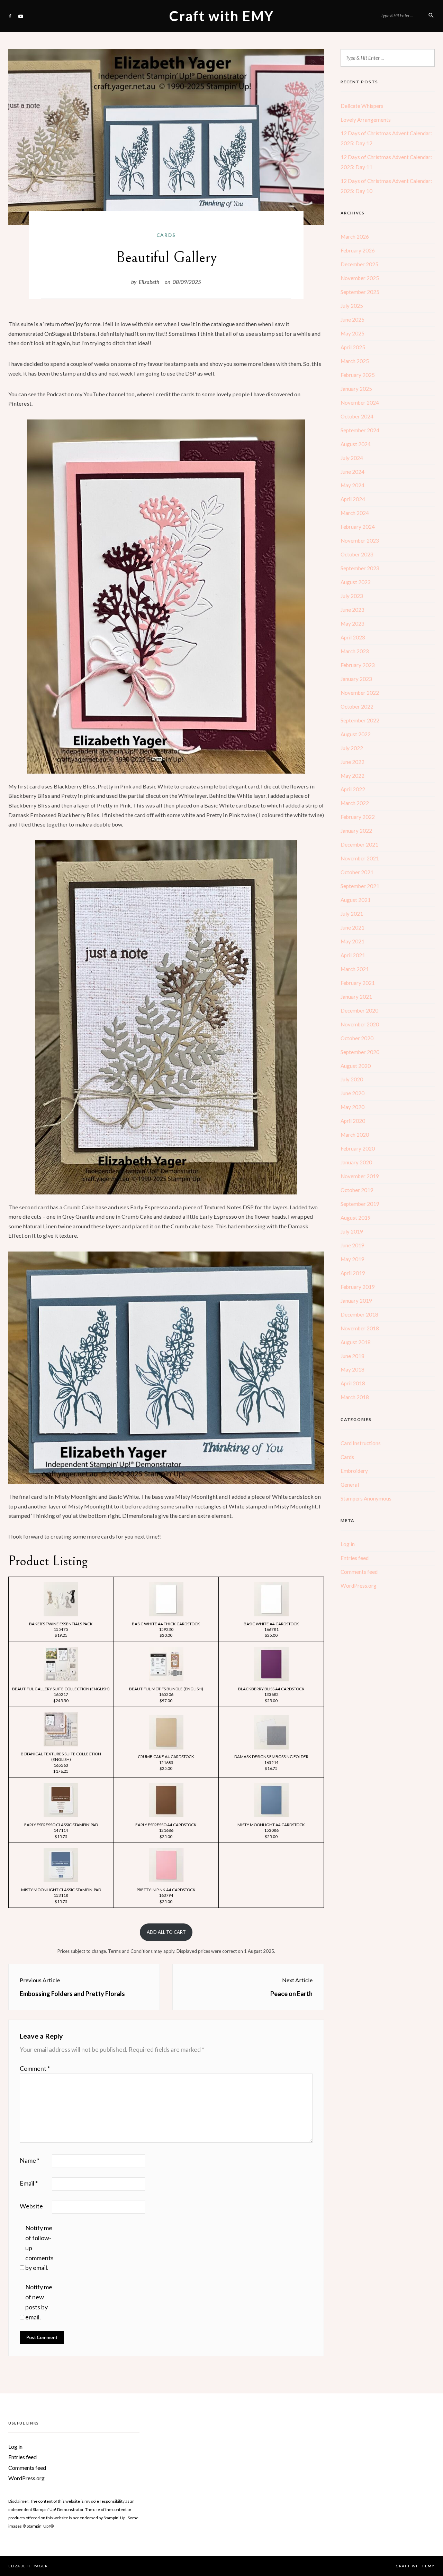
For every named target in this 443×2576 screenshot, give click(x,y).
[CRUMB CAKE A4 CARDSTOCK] (166, 1749)
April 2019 (353, 1273)
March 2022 (355, 803)
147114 (61, 1830)
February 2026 (358, 250)
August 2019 (356, 1218)
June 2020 (352, 1093)
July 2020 (352, 1079)
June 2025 (352, 320)
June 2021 (352, 927)
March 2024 (355, 513)
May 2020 (352, 1107)
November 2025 (360, 278)
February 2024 (358, 527)
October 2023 (357, 554)
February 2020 (358, 1148)
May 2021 (352, 941)
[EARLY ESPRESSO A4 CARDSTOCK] (166, 1817)
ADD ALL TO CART (166, 1932)
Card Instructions (361, 1443)
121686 (166, 1830)
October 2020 (357, 1038)
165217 (61, 1694)
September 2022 (360, 720)
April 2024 (353, 499)
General (350, 1485)
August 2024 (356, 444)
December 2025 (359, 264)
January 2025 (356, 389)
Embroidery (354, 1471)
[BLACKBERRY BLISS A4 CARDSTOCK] (271, 1681)
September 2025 (360, 292)
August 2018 (356, 1342)
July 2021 (352, 914)
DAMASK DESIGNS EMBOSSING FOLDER (271, 1756)
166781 (271, 1629)
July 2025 (352, 306)
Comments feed (359, 1572)
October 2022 (357, 707)
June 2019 (352, 1245)
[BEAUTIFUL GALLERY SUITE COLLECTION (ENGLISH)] (61, 1681)
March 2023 (355, 651)
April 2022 (353, 789)
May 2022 (352, 776)
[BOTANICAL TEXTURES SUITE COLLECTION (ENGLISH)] (61, 1746)
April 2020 (353, 1121)
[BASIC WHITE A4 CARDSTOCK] (271, 1616)
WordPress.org (359, 1586)
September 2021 (360, 886)
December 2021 (359, 844)
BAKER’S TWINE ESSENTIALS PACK (61, 1624)
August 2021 (356, 900)
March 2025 (355, 361)
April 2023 (353, 637)
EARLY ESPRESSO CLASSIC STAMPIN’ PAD (61, 1825)
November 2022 (360, 693)
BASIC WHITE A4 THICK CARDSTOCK (166, 1624)
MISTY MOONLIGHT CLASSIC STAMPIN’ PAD (61, 1890)
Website (31, 2206)
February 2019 (358, 1287)
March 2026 (355, 237)
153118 (61, 1895)
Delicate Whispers (362, 106)
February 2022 (358, 817)
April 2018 (353, 1383)
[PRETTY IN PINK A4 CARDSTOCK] (166, 1882)
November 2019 (360, 1176)
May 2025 (352, 333)
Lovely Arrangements (366, 120)
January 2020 (356, 1162)
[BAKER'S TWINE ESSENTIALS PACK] (61, 1616)
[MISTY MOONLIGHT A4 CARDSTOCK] (271, 1817)
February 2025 (358, 375)
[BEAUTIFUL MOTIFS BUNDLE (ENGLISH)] (166, 1681)
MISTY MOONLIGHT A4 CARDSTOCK (271, 1825)
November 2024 (360, 403)
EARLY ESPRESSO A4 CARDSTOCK (166, 1825)
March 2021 (355, 969)
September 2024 (360, 430)
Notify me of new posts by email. (39, 2302)
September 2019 (360, 1204)
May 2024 (352, 485)
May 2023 (352, 624)
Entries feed (355, 1558)
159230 (166, 1629)
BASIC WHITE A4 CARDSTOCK (271, 1624)
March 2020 (355, 1135)
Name (30, 2160)
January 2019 (356, 1301)
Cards (166, 235)
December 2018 (359, 1314)
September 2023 (360, 568)
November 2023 (360, 541)
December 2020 (359, 1010)
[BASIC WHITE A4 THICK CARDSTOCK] (166, 1616)
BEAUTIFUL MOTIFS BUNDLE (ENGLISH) (166, 1689)
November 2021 (360, 858)
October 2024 (357, 416)
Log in (348, 1544)
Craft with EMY (222, 16)
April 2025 (353, 347)
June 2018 (352, 1356)
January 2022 (356, 831)
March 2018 (355, 1397)
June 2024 (352, 472)
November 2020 (360, 1024)
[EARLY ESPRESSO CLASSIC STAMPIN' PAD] (61, 1817)
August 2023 (356, 582)
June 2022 (352, 762)
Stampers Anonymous (366, 1498)
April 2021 (353, 955)
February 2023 (358, 665)
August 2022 (356, 734)
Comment (35, 2068)
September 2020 (360, 1052)
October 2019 (357, 1190)
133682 (271, 1694)
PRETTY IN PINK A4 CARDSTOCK (166, 1890)
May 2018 (352, 1369)
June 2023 (352, 610)
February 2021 (358, 983)
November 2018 (360, 1328)
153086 (271, 1830)
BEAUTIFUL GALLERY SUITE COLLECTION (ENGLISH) (61, 1689)
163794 (166, 1895)
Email (29, 2183)
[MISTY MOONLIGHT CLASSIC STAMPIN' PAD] (61, 1882)
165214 (271, 1762)
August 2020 (356, 1066)
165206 (166, 1694)
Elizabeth (149, 282)
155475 (61, 1629)
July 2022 (352, 748)
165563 (61, 1765)
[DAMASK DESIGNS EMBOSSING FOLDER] (271, 1749)
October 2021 (357, 872)
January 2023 (356, 679)
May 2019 (352, 1259)
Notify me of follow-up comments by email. (39, 2248)
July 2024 (352, 458)
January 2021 (356, 997)
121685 (166, 1762)
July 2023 (352, 596)
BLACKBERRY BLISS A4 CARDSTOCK (271, 1689)
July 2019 (352, 1231)
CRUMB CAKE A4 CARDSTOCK (166, 1756)
